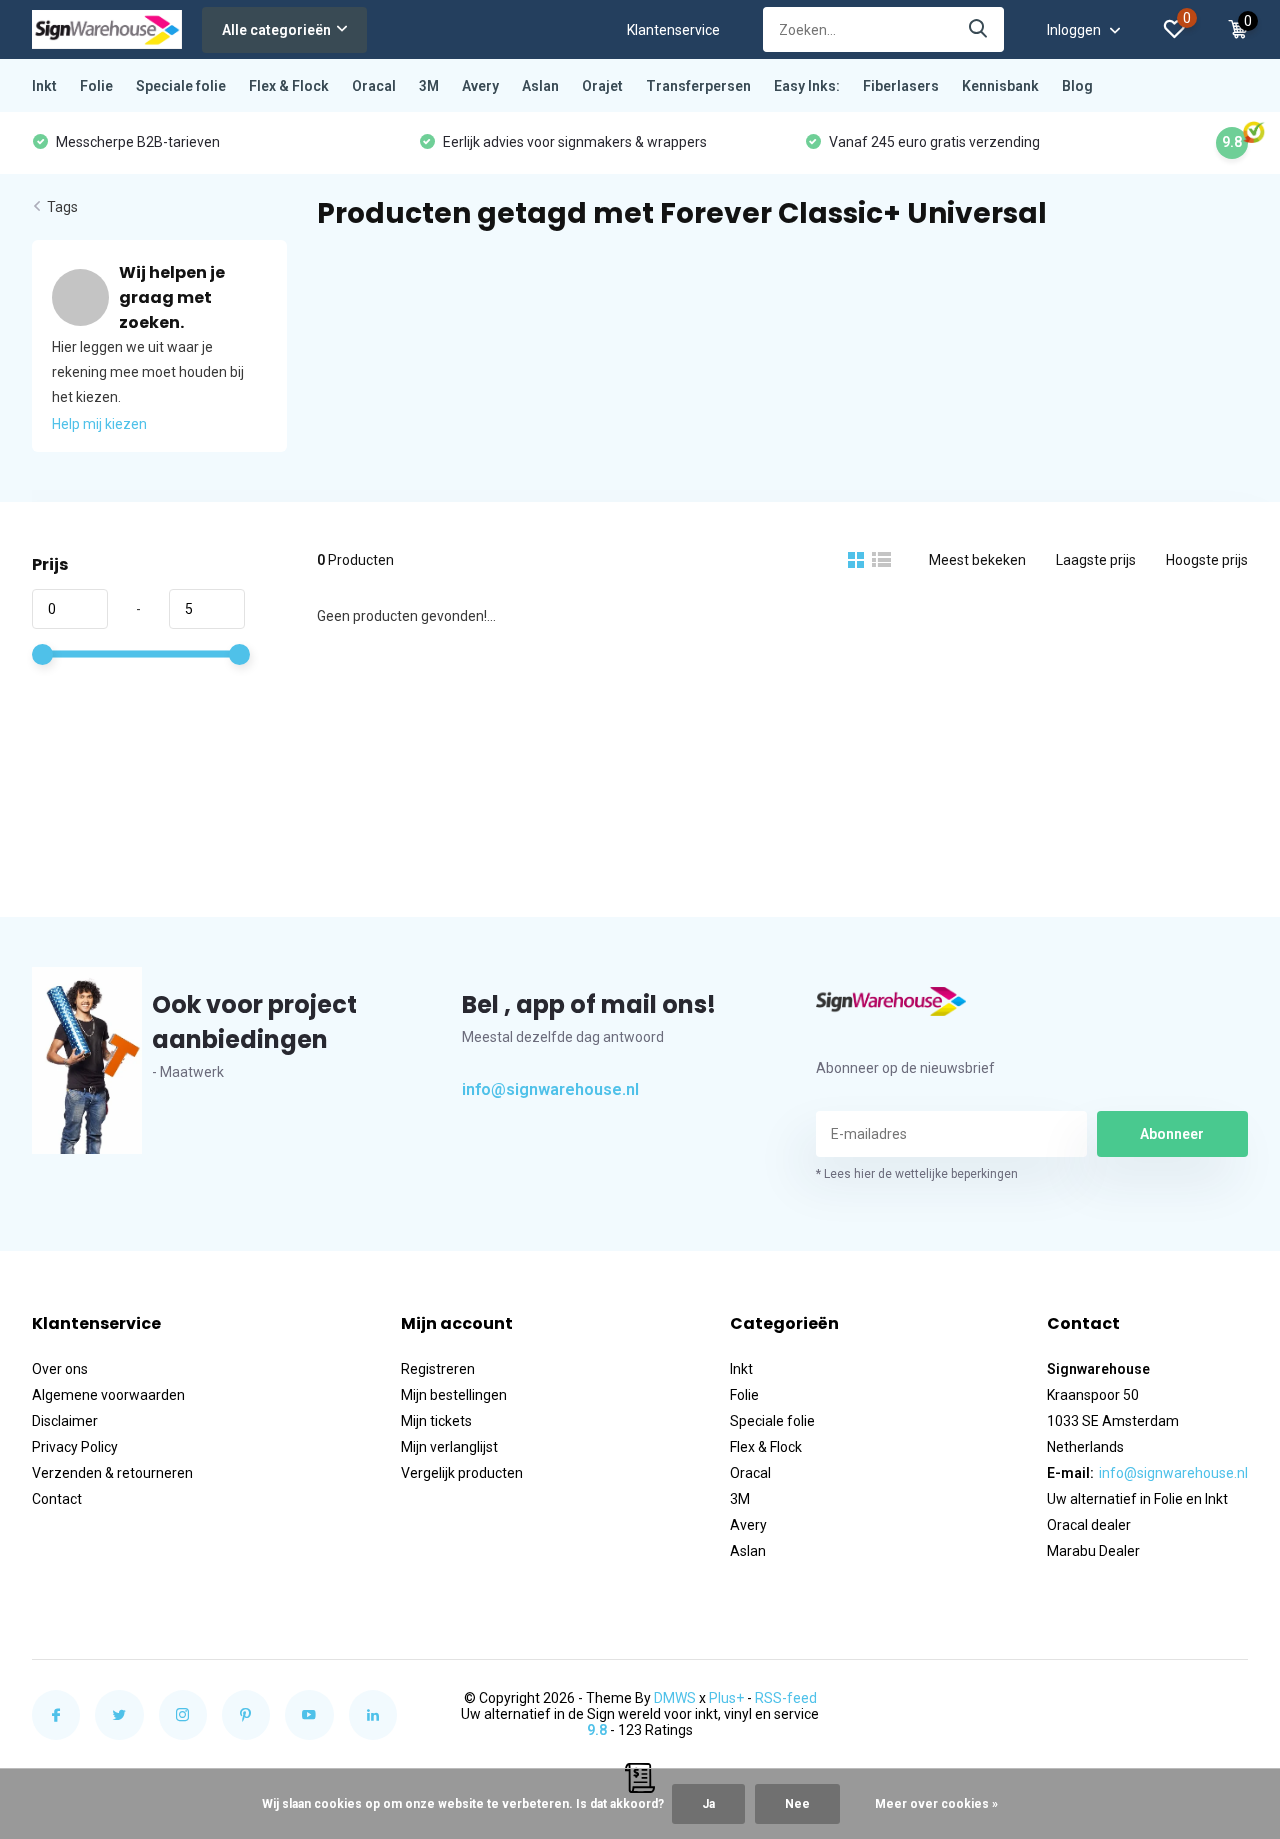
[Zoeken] (979, 29)
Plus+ (726, 1698)
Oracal (374, 86)
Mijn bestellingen (454, 1395)
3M (429, 86)
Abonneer (1172, 1134)
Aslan (540, 86)
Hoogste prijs (1207, 560)
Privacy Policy (75, 1447)
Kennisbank (1000, 86)
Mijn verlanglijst (449, 1447)
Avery (480, 86)
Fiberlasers (901, 86)
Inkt (44, 86)
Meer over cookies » (936, 1804)
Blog (1077, 86)
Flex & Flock (289, 86)
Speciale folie (181, 86)
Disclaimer (65, 1421)
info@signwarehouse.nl (550, 1089)
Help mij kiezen (99, 424)
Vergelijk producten (462, 1473)
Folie (96, 86)
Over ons (60, 1369)
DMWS (675, 1698)
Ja (708, 1804)
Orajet (602, 86)
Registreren (438, 1369)
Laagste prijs (1096, 560)
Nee (797, 1804)
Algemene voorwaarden (108, 1395)
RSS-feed (786, 1698)
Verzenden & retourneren (112, 1473)
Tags (62, 207)
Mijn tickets (436, 1421)
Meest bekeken (977, 560)
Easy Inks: (807, 86)
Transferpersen (698, 86)
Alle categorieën (276, 30)
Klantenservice (673, 30)
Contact (57, 1499)
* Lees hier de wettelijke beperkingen (917, 1174)
